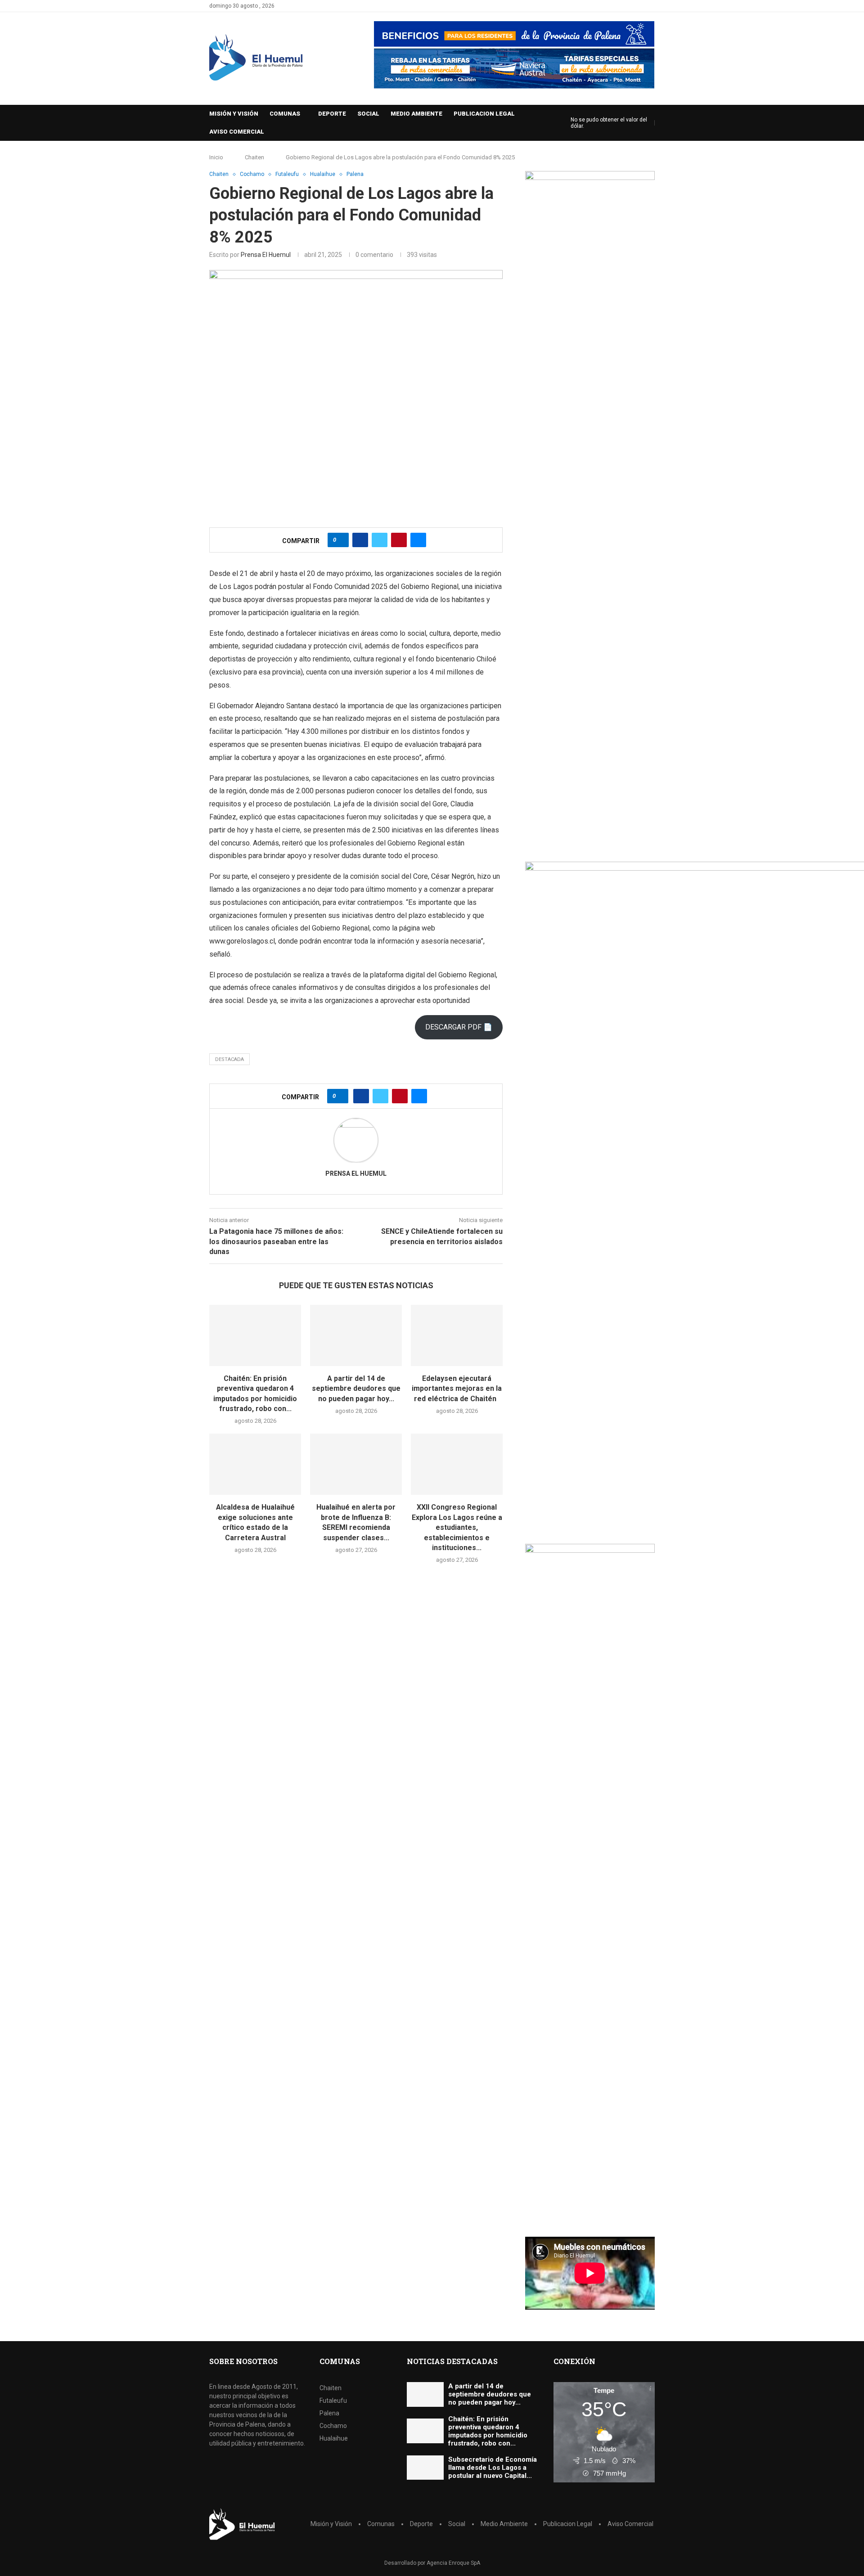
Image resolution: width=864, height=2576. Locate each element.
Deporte (332, 114)
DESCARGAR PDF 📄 (459, 1027)
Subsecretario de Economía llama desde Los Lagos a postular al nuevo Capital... (493, 2468)
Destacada (229, 1059)
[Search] (562, 123)
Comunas (285, 114)
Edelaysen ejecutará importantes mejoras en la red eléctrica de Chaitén (457, 1389)
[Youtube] (652, 6)
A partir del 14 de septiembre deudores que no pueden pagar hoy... (356, 1389)
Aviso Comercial (237, 132)
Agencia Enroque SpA (453, 2563)
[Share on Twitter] (380, 540)
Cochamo (333, 2426)
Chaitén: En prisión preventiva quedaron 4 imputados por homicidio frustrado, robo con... (488, 2431)
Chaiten (254, 157)
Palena (329, 2413)
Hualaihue (334, 2438)
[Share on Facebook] (360, 540)
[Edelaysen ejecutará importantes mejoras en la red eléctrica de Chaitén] (457, 1335)
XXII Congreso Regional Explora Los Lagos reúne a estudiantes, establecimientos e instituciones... (457, 1527)
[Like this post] (341, 540)
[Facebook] (641, 6)
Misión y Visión (234, 114)
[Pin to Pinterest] (399, 540)
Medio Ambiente (416, 114)
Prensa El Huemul (266, 255)
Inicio (216, 157)
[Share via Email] (418, 540)
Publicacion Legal (484, 114)
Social (368, 114)
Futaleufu (333, 2401)
